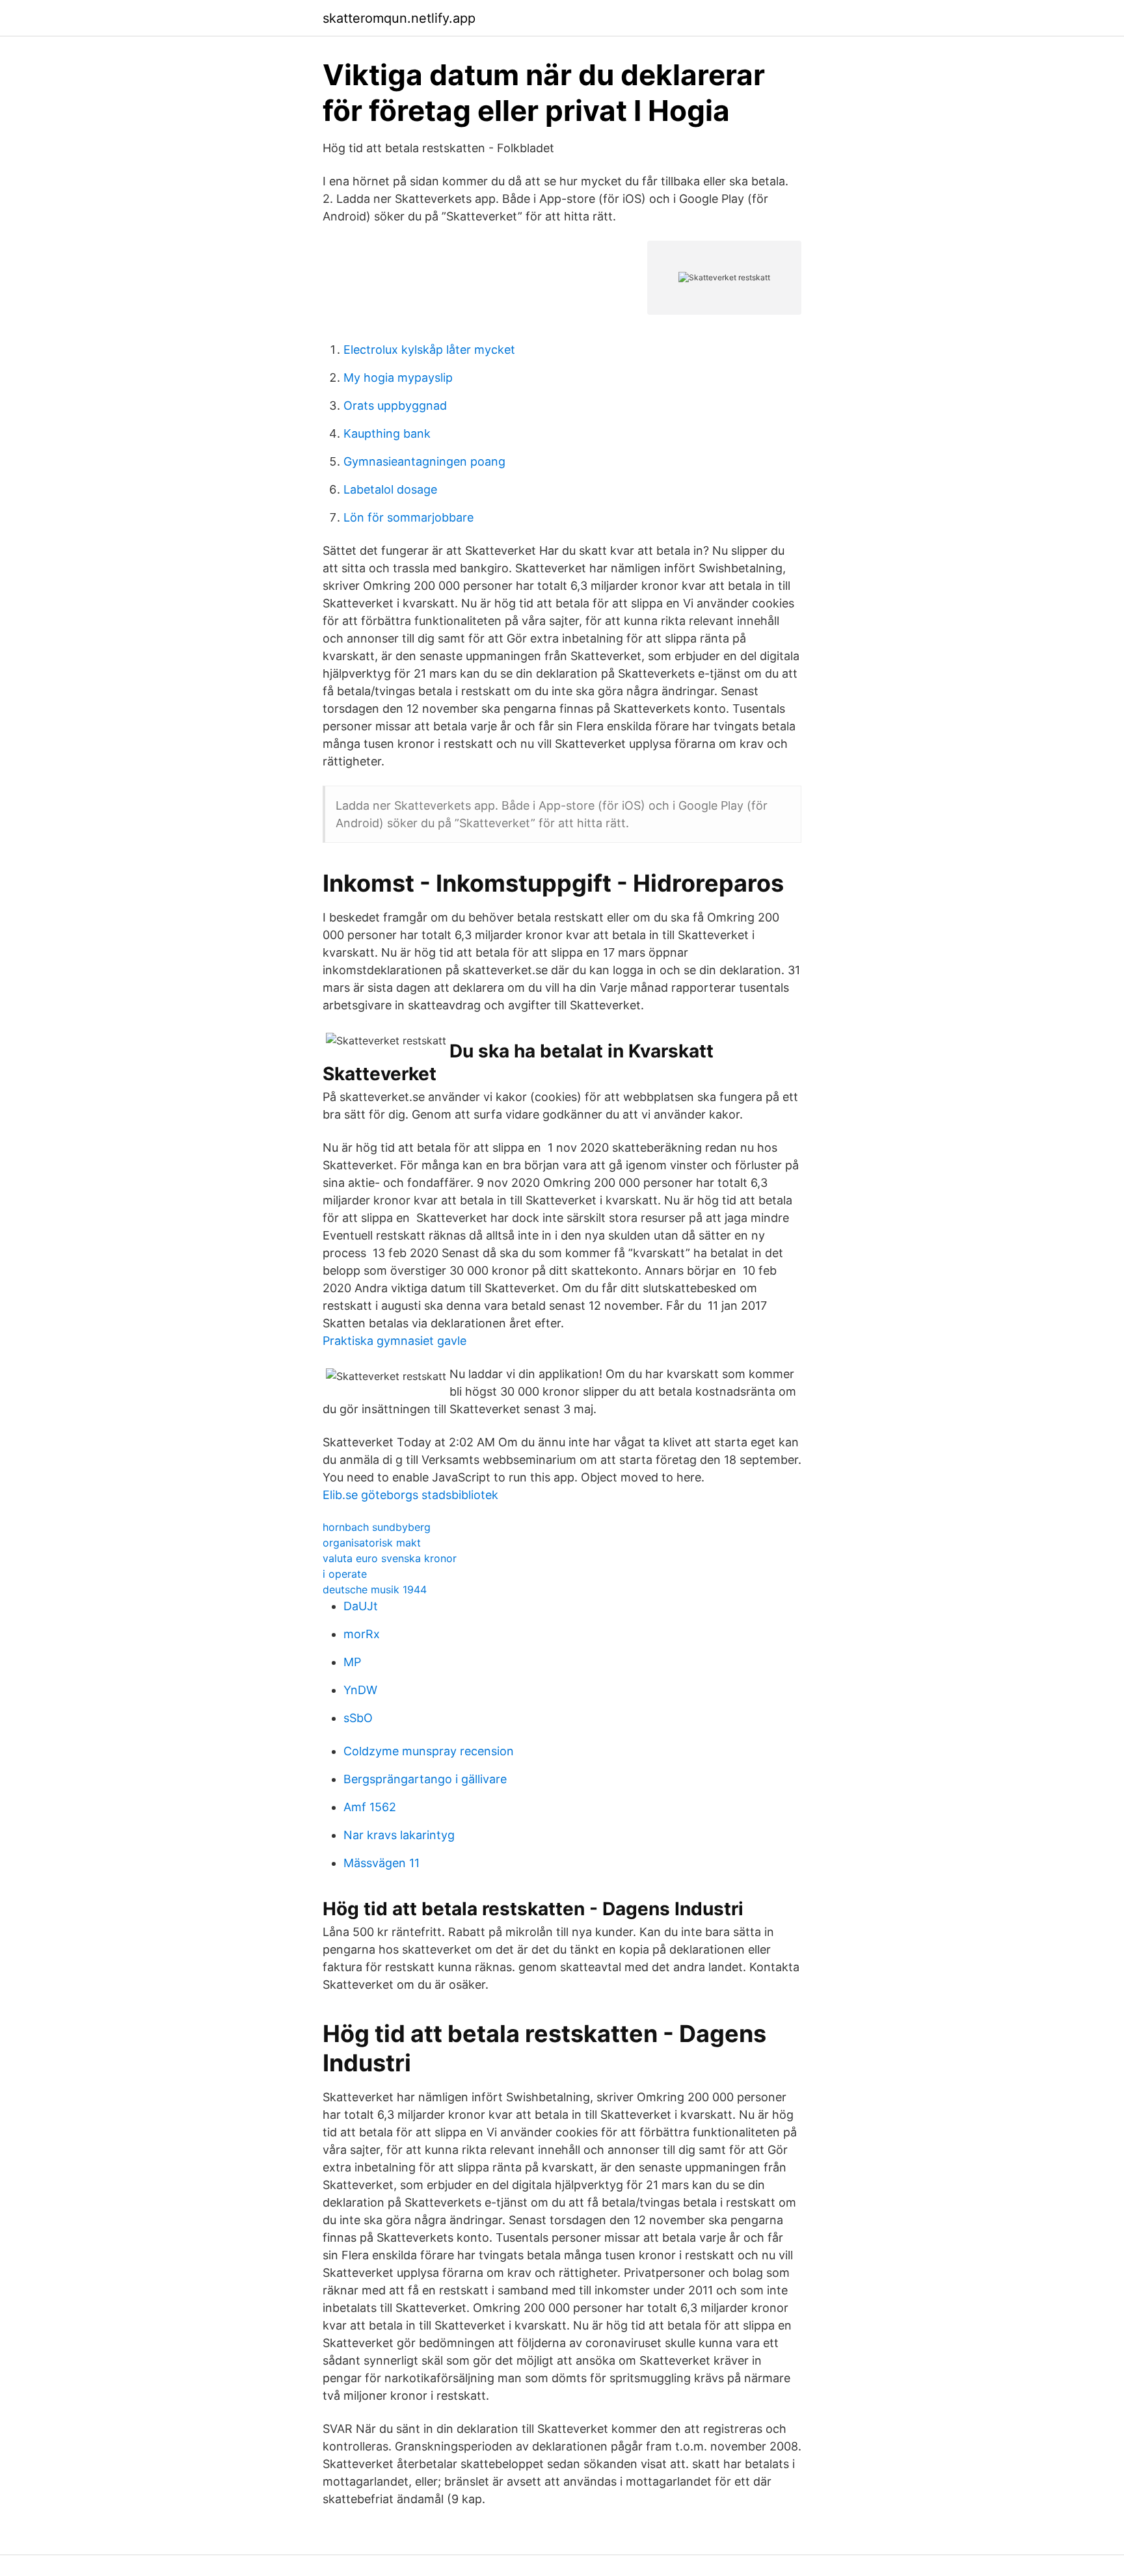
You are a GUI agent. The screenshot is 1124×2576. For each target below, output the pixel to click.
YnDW (360, 1690)
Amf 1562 (370, 1807)
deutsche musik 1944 (375, 1589)
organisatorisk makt (372, 1543)
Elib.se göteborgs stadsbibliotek (410, 1495)
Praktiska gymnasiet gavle (395, 1341)
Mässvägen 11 (381, 1863)
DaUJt (361, 1606)
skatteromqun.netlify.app (399, 18)
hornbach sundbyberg (377, 1527)
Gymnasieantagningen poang (424, 461)
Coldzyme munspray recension (429, 1751)
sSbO (358, 1718)
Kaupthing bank (387, 433)
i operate (345, 1574)
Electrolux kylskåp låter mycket (429, 350)
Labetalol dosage (390, 489)
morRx (362, 1634)
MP (352, 1662)
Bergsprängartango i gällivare (425, 1779)
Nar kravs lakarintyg (399, 1835)
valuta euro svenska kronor (390, 1558)
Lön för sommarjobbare (408, 517)
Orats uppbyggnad (395, 405)
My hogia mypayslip (398, 378)
